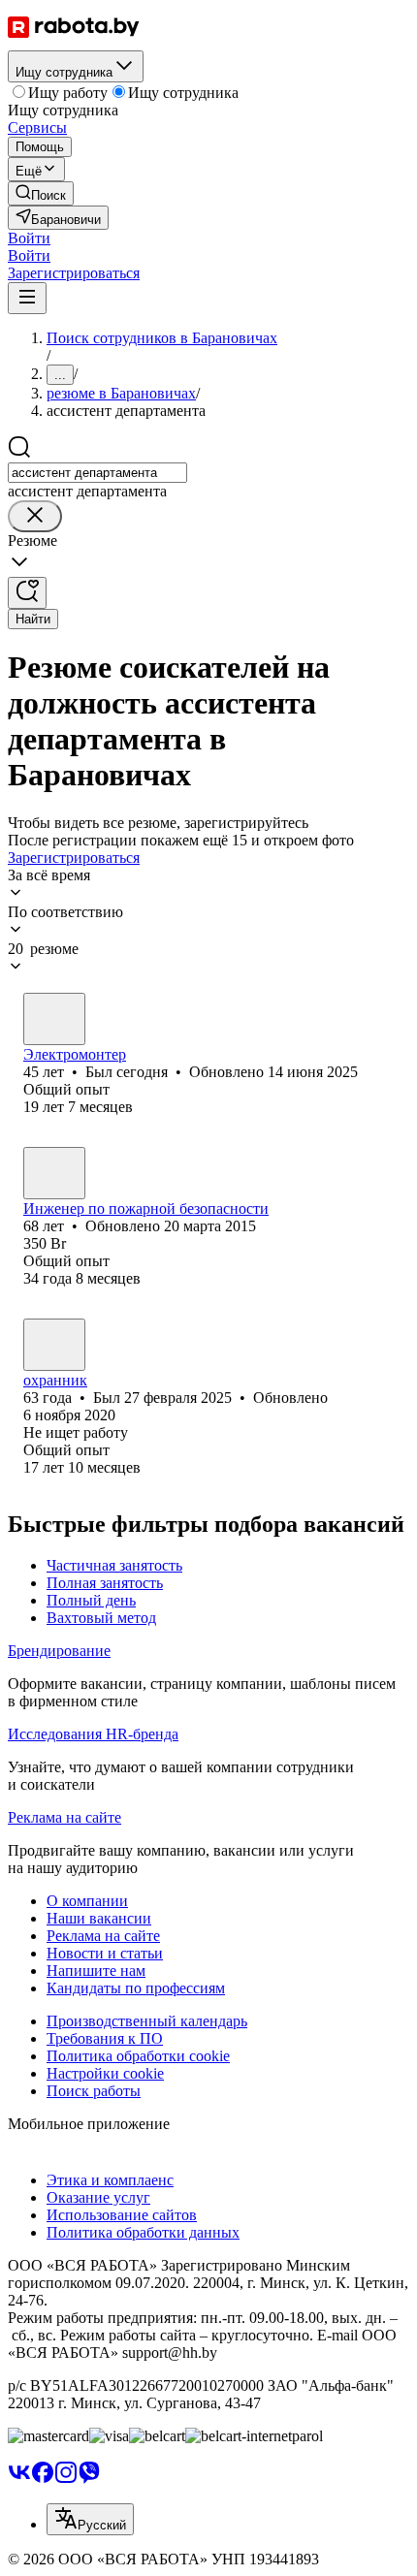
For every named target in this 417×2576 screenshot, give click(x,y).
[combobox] (97, 473)
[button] (29, 238)
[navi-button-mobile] (27, 298)
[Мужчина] (54, 1019)
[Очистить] (35, 516)
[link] (41, 193)
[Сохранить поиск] (27, 593)
